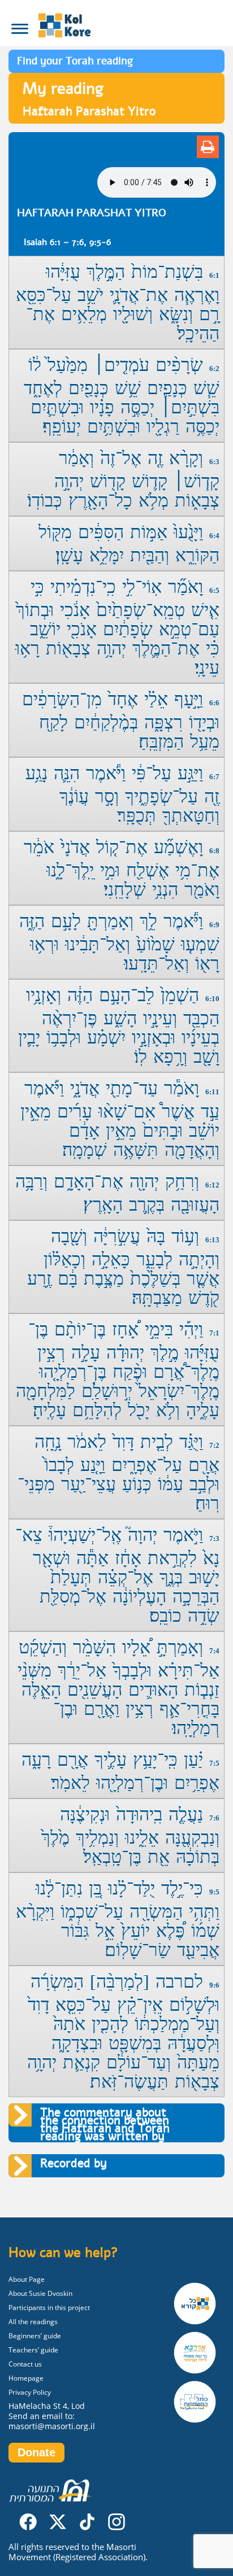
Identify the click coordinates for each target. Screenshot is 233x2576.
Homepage (26, 2378)
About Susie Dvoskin (40, 2293)
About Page (27, 2279)
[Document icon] (208, 147)
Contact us (25, 2364)
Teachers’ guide (33, 2350)
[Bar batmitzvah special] (199, 2353)
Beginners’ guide (35, 2336)
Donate (36, 2452)
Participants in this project (49, 2308)
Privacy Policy (30, 2392)
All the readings (33, 2322)
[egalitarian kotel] (199, 2402)
